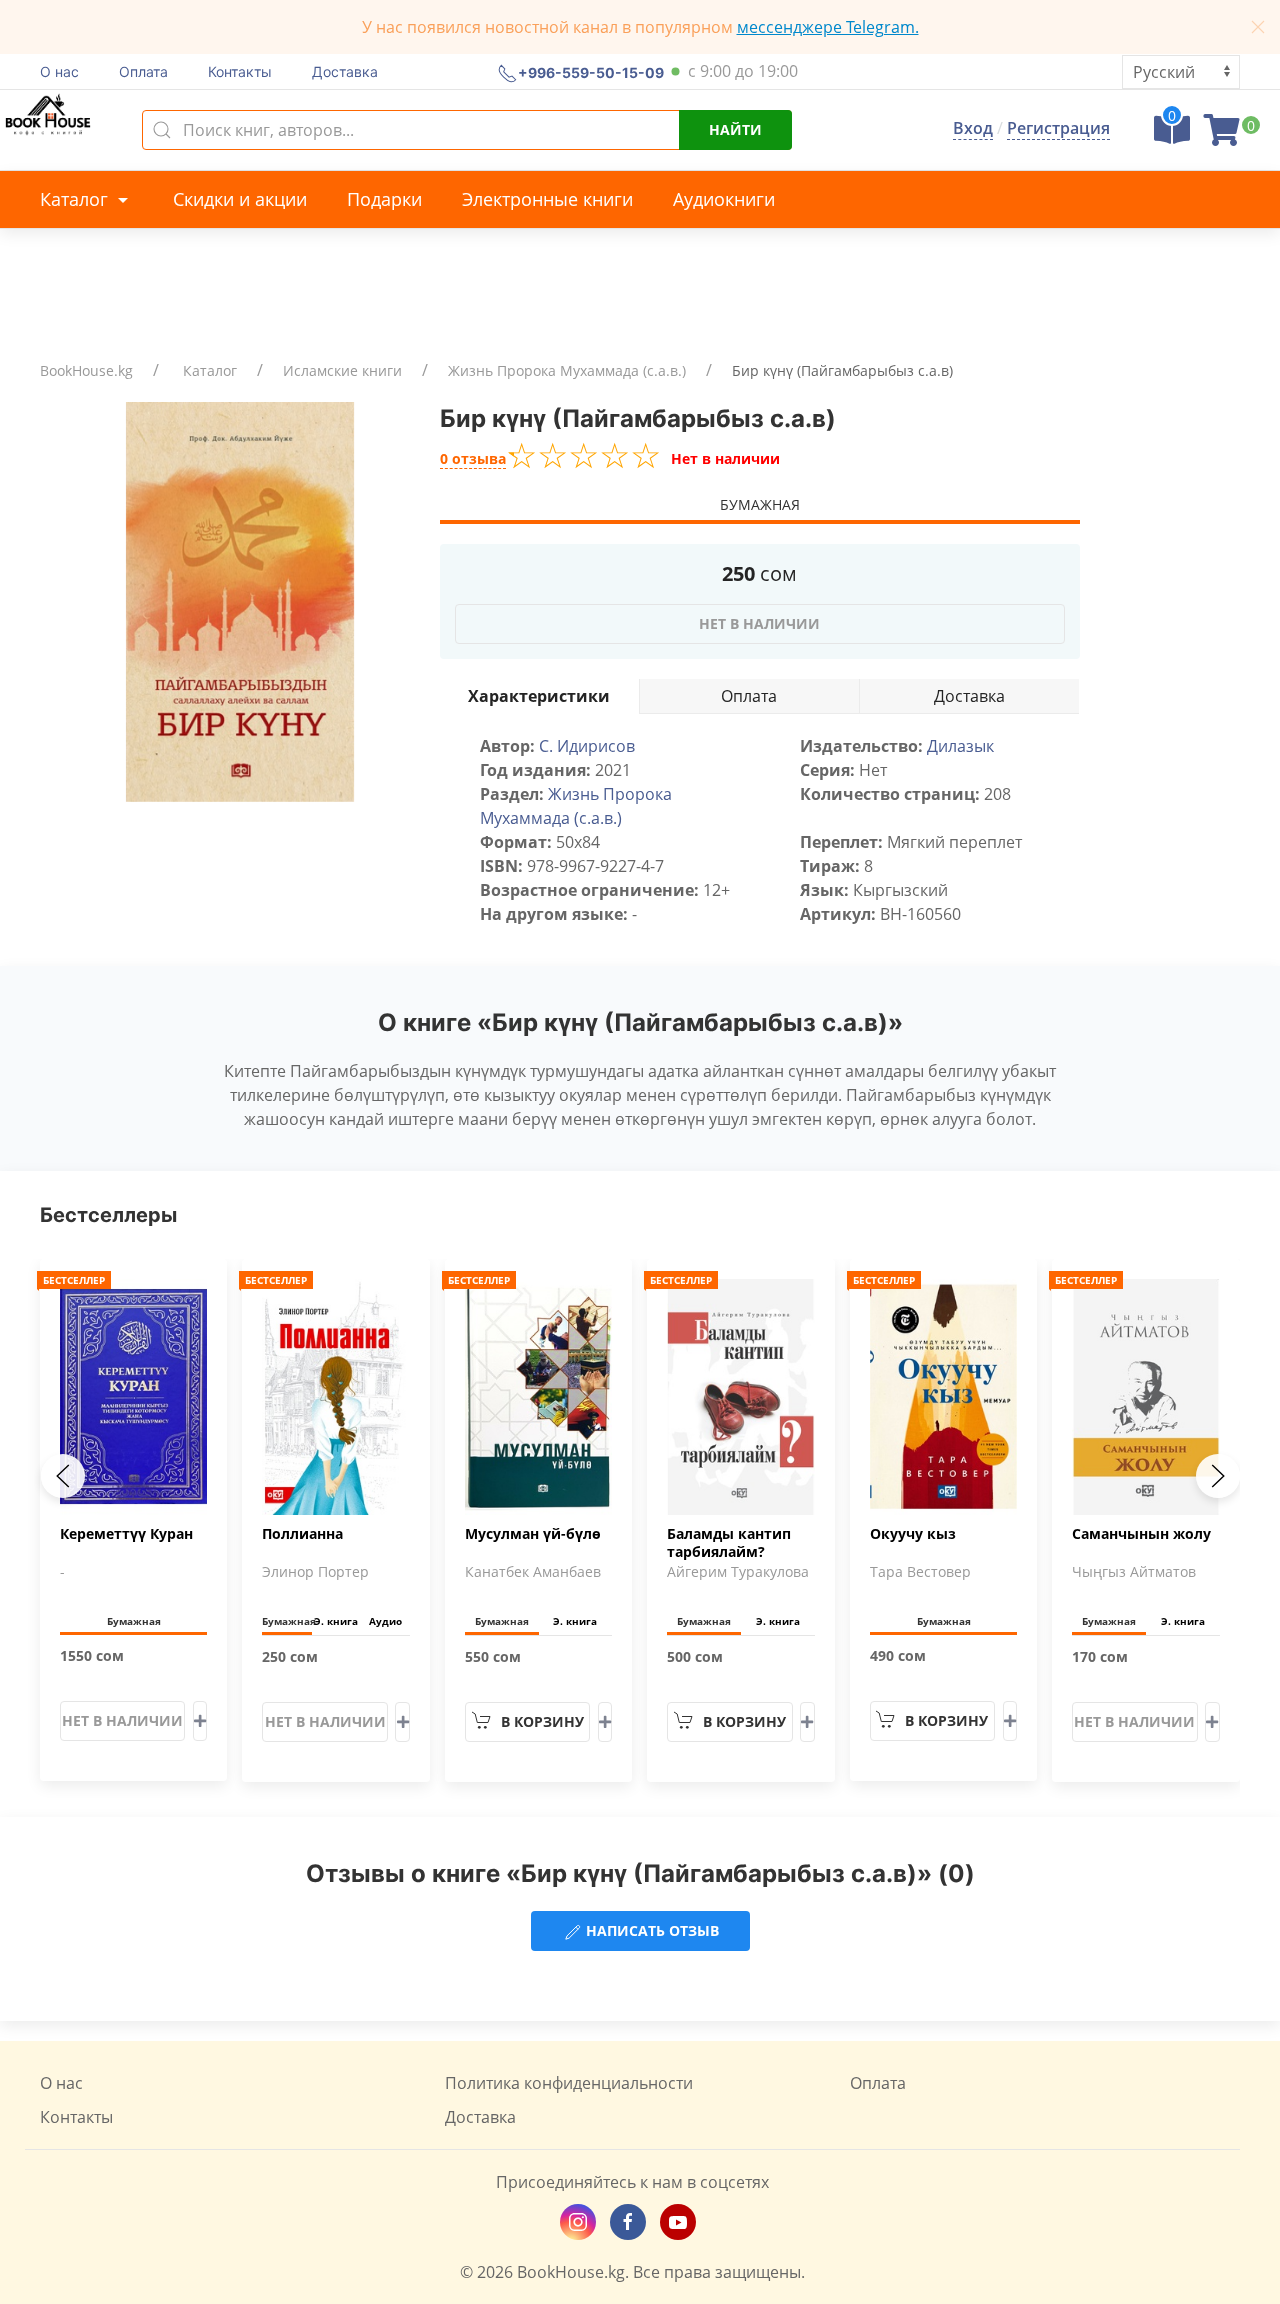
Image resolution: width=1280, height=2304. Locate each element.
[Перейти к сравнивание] (1172, 136)
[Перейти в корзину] (1222, 136)
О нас (59, 71)
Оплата (143, 71)
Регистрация (1058, 128)
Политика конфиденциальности (569, 2083)
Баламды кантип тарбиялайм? (729, 1543)
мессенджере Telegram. (828, 27)
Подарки (384, 199)
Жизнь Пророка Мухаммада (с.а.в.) (567, 370)
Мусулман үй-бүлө (533, 1534)
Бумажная (760, 504)
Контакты (240, 71)
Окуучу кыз (913, 1534)
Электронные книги (547, 199)
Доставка (345, 71)
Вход (973, 128)
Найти (735, 129)
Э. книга (336, 1621)
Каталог (76, 199)
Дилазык (960, 746)
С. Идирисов (587, 746)
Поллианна (302, 1534)
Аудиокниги (724, 199)
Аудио (385, 1621)
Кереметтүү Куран (126, 1534)
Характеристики (539, 696)
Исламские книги (342, 370)
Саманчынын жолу (1141, 1534)
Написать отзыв (650, 1930)
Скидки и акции (240, 199)
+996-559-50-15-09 (591, 71)
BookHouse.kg (86, 370)
